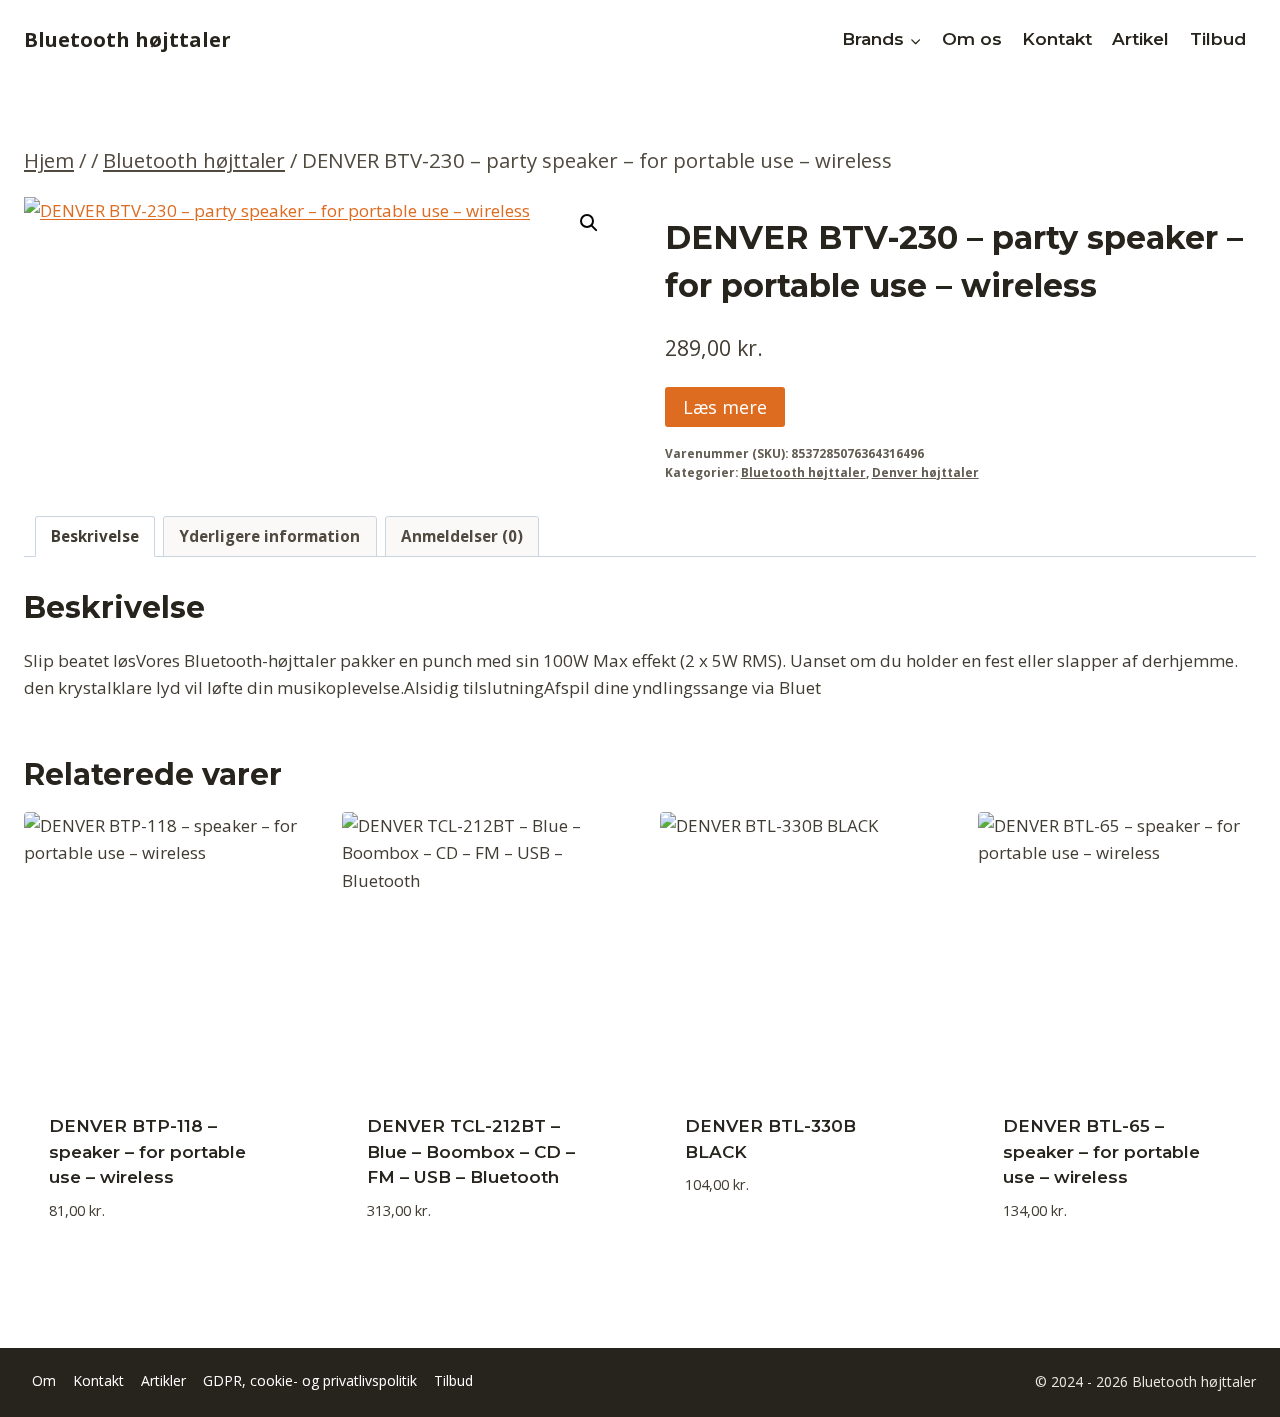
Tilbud (1218, 39)
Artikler (163, 1380)
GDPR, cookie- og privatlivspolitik (310, 1380)
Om (44, 1380)
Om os (972, 39)
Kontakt (1057, 39)
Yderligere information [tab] (269, 536)
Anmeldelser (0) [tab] (462, 536)
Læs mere (725, 407)
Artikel (1140, 39)
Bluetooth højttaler (803, 472)
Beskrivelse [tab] (95, 536)
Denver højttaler (925, 472)
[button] (589, 223)
